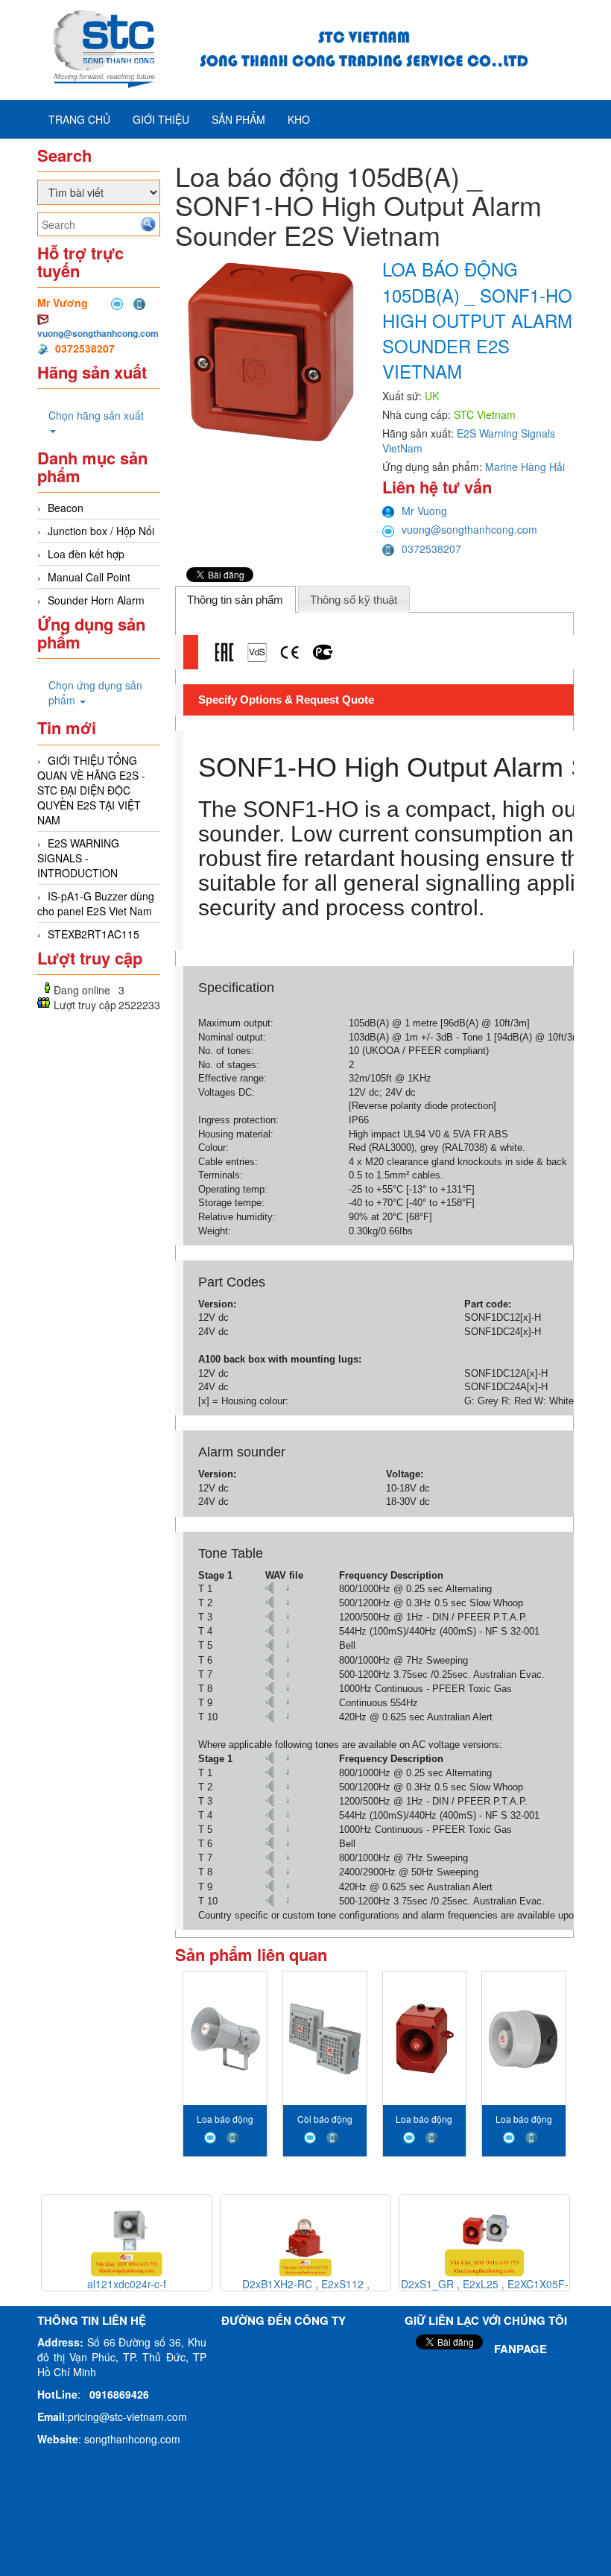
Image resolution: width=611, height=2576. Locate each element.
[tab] (235, 599)
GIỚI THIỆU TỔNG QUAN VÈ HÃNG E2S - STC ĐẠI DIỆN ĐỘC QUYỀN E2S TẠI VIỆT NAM (91, 790)
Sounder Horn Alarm (96, 600)
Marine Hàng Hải (525, 467)
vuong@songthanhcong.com (98, 333)
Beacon (66, 508)
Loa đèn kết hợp (86, 554)
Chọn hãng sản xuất (96, 415)
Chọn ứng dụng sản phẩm (95, 692)
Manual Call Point (89, 577)
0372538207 (431, 549)
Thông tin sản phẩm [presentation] (235, 600)
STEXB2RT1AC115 (94, 934)
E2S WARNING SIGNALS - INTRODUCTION (78, 858)
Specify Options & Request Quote (286, 700)
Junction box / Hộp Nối (101, 531)
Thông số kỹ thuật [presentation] (354, 600)
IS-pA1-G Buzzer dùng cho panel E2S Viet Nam (96, 903)
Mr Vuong (424, 511)
